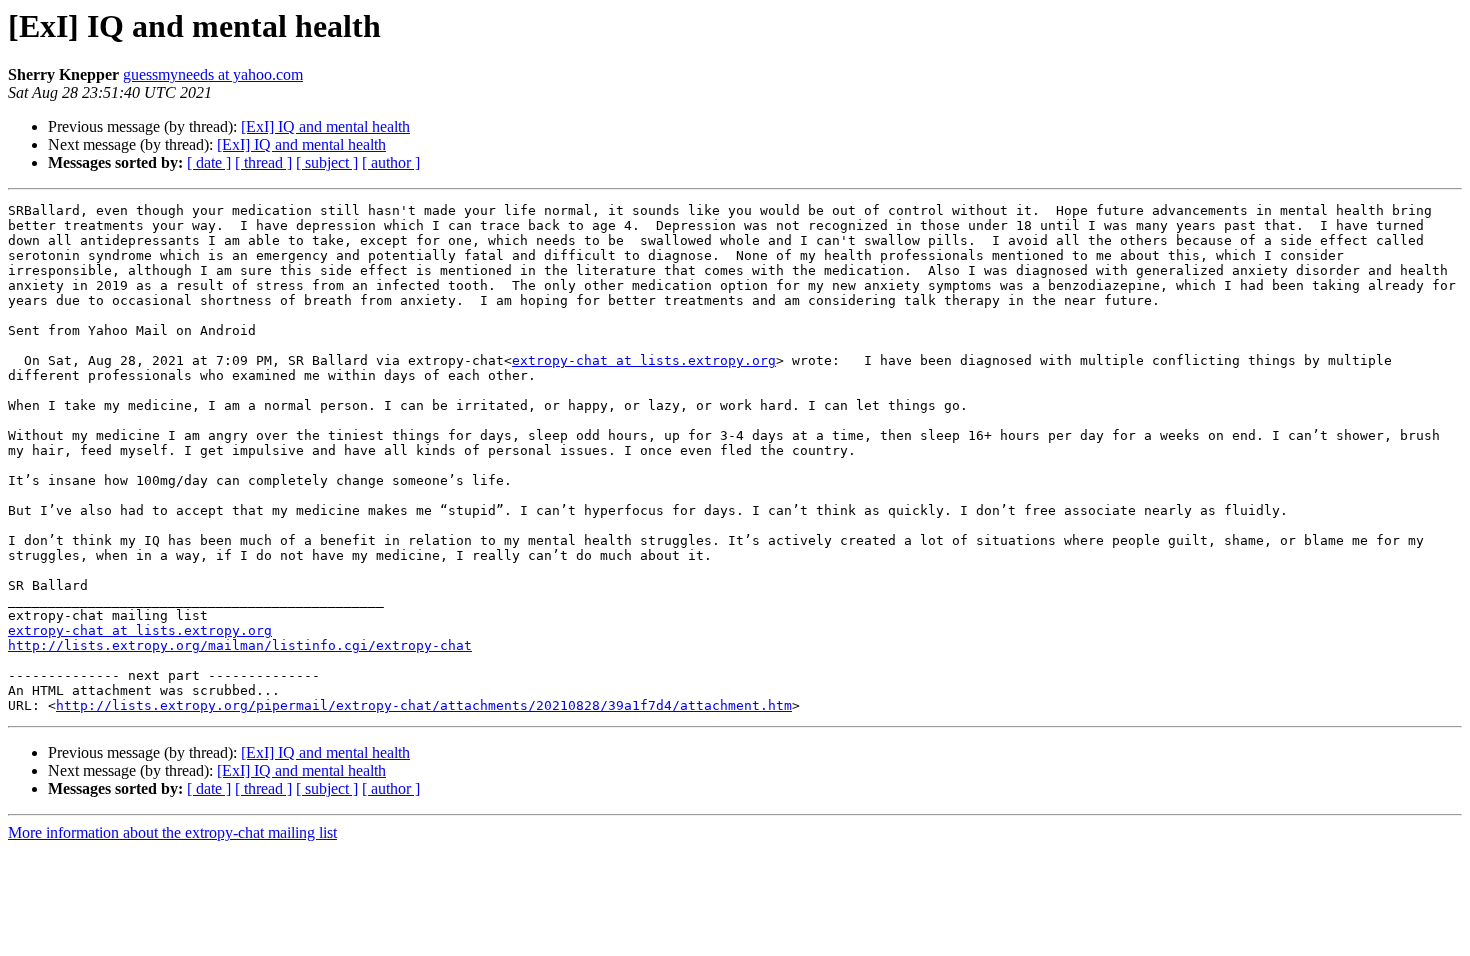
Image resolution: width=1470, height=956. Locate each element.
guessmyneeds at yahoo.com (213, 74)
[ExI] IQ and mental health (325, 126)
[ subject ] (327, 162)
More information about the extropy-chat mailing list (172, 832)
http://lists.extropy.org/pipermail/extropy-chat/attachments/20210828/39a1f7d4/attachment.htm (424, 705)
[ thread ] (263, 162)
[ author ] (391, 162)
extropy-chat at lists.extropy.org (644, 360)
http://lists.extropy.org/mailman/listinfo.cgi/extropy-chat (240, 645)
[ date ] (209, 162)
